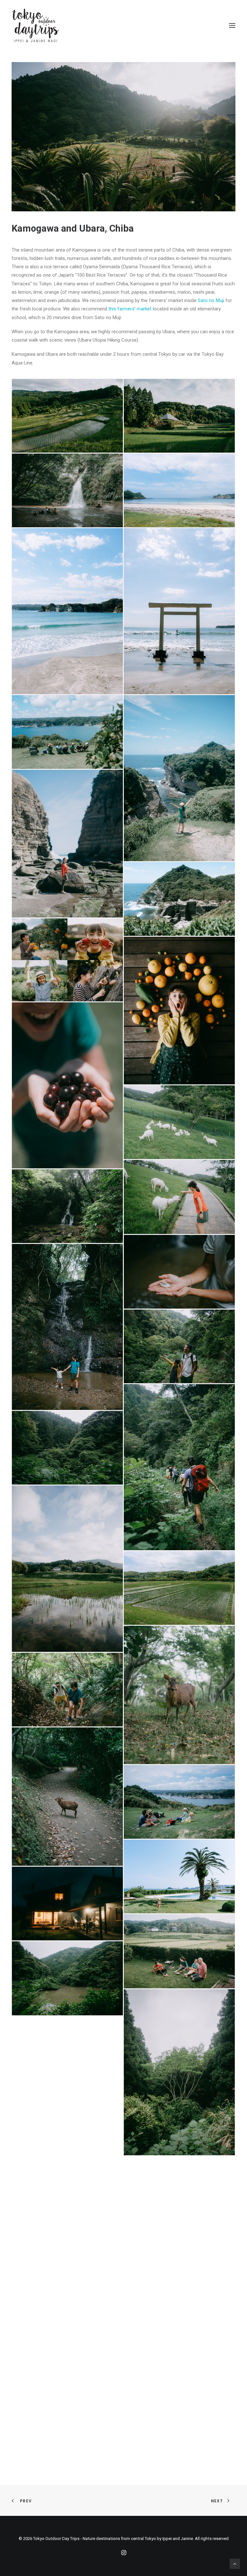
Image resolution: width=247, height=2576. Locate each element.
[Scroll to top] (235, 2563)
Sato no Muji (211, 300)
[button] (232, 25)
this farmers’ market (130, 309)
